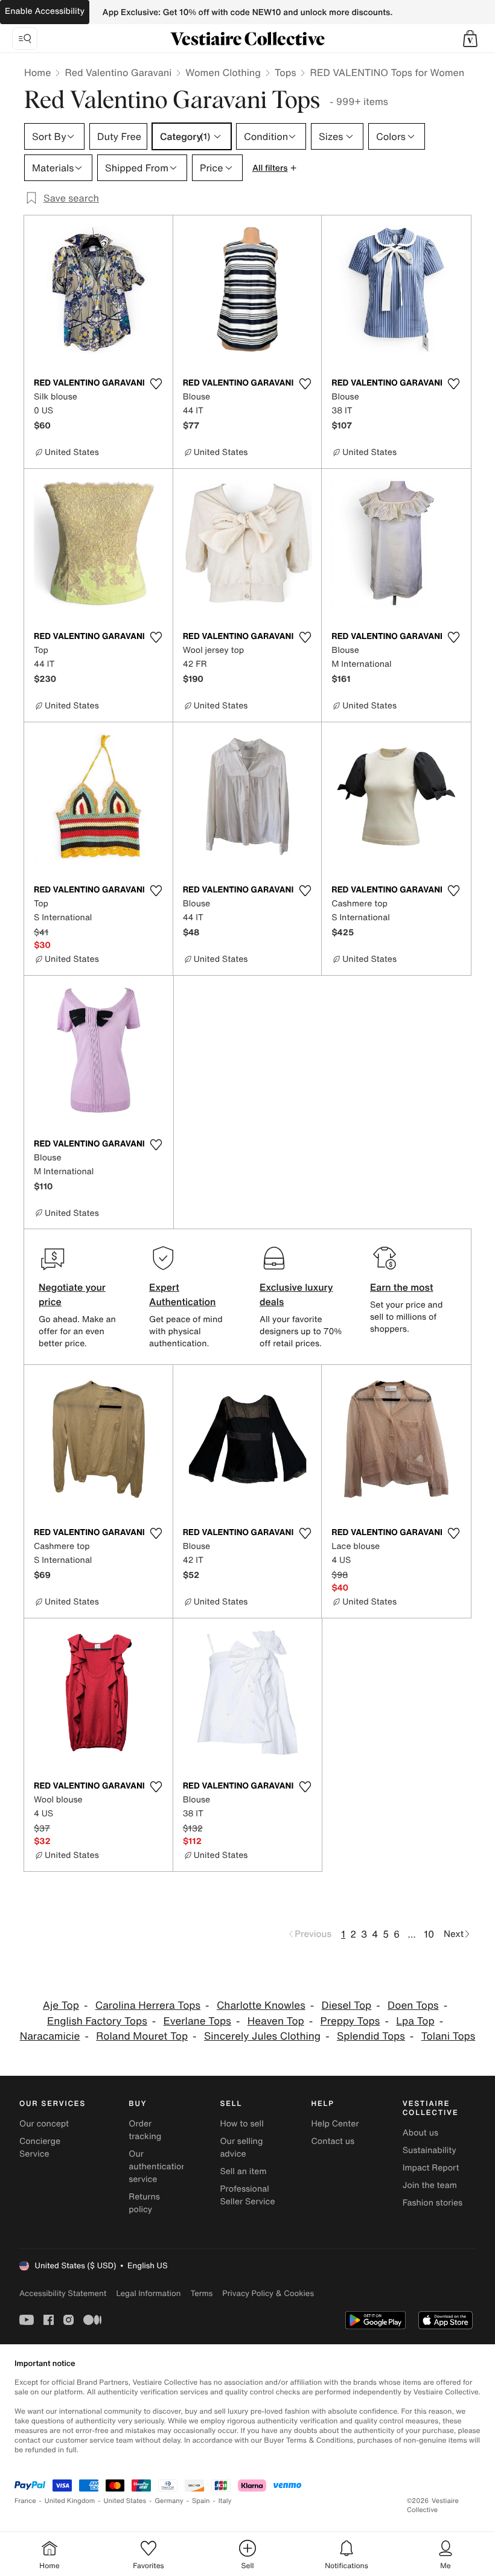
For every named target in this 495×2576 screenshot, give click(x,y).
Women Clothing (223, 72)
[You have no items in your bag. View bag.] (470, 39)
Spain (201, 2501)
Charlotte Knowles (261, 2005)
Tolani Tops (449, 2036)
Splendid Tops (371, 2036)
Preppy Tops (350, 2021)
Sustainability (430, 2150)
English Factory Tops (97, 2021)
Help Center (335, 2124)
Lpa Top (415, 2021)
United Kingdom (70, 2501)
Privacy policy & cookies (268, 2293)
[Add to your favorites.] (156, 384)
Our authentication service (158, 2167)
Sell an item (243, 2171)
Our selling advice (241, 2148)
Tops (286, 72)
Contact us (333, 2141)
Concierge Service (40, 2148)
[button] (470, 39)
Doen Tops (413, 2005)
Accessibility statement (63, 2293)
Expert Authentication (183, 1294)
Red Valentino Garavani (118, 72)
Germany (169, 2501)
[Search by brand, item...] (25, 39)
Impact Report (431, 2168)
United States (125, 2501)
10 (429, 1934)
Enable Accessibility (45, 11)
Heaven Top (276, 2021)
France (25, 2501)
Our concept (44, 2124)
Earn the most (402, 1287)
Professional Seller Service (247, 2195)
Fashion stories (433, 2203)
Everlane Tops (197, 2021)
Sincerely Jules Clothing (262, 2036)
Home (37, 72)
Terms (201, 2293)
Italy (225, 2501)
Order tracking (145, 2130)
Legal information (148, 2293)
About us (420, 2133)
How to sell (241, 2124)
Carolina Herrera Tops (148, 2005)
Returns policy (144, 2203)
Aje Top (61, 2005)
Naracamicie (50, 2036)
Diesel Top (347, 2005)
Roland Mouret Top (142, 2036)
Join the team (430, 2185)
